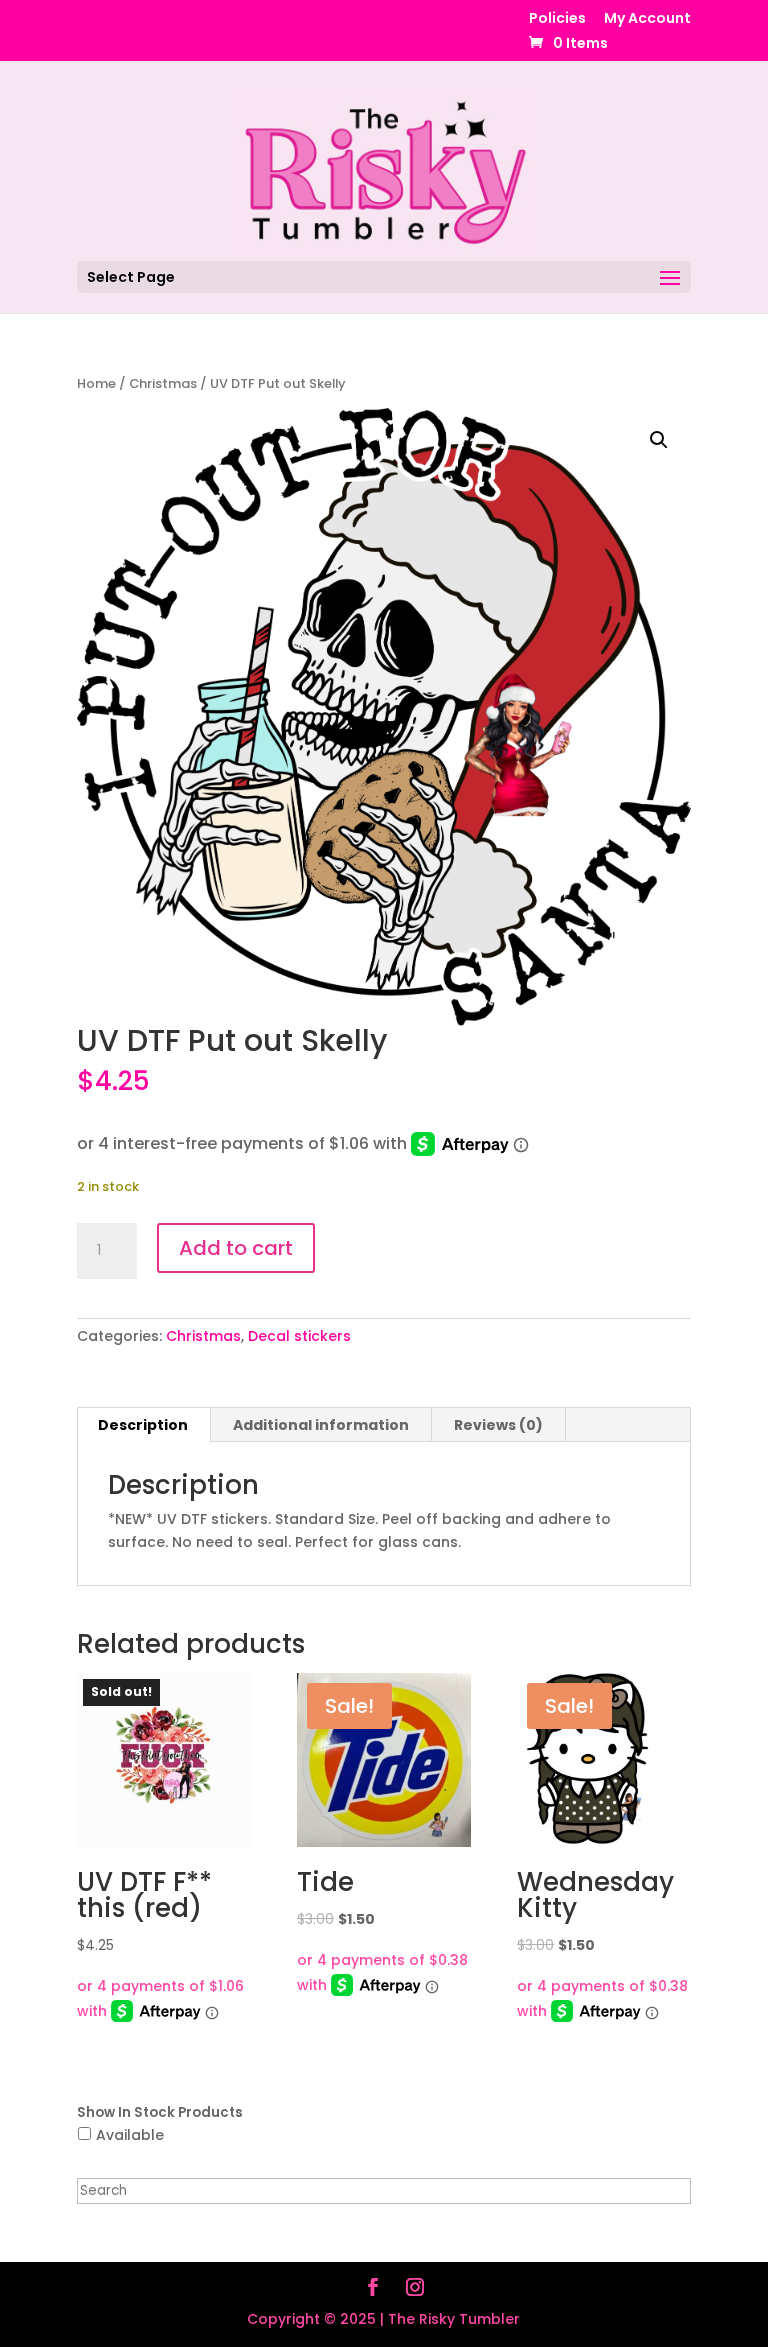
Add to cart (236, 1248)
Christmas (163, 383)
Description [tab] (143, 1425)
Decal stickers (299, 1336)
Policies (557, 19)
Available (130, 2135)
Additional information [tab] (321, 1425)
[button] (659, 440)
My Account (647, 19)
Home (96, 383)
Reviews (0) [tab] (498, 1425)
